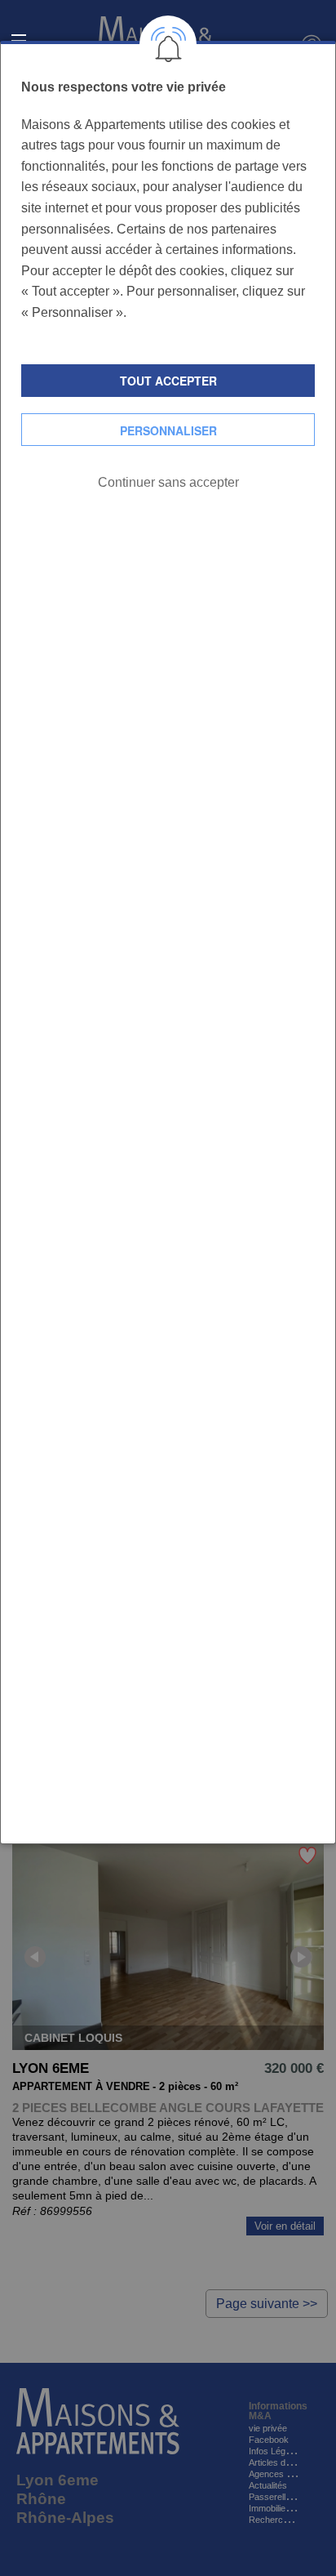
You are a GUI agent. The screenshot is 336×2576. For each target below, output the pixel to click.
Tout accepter (168, 381)
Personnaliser (168, 430)
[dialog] (168, 943)
